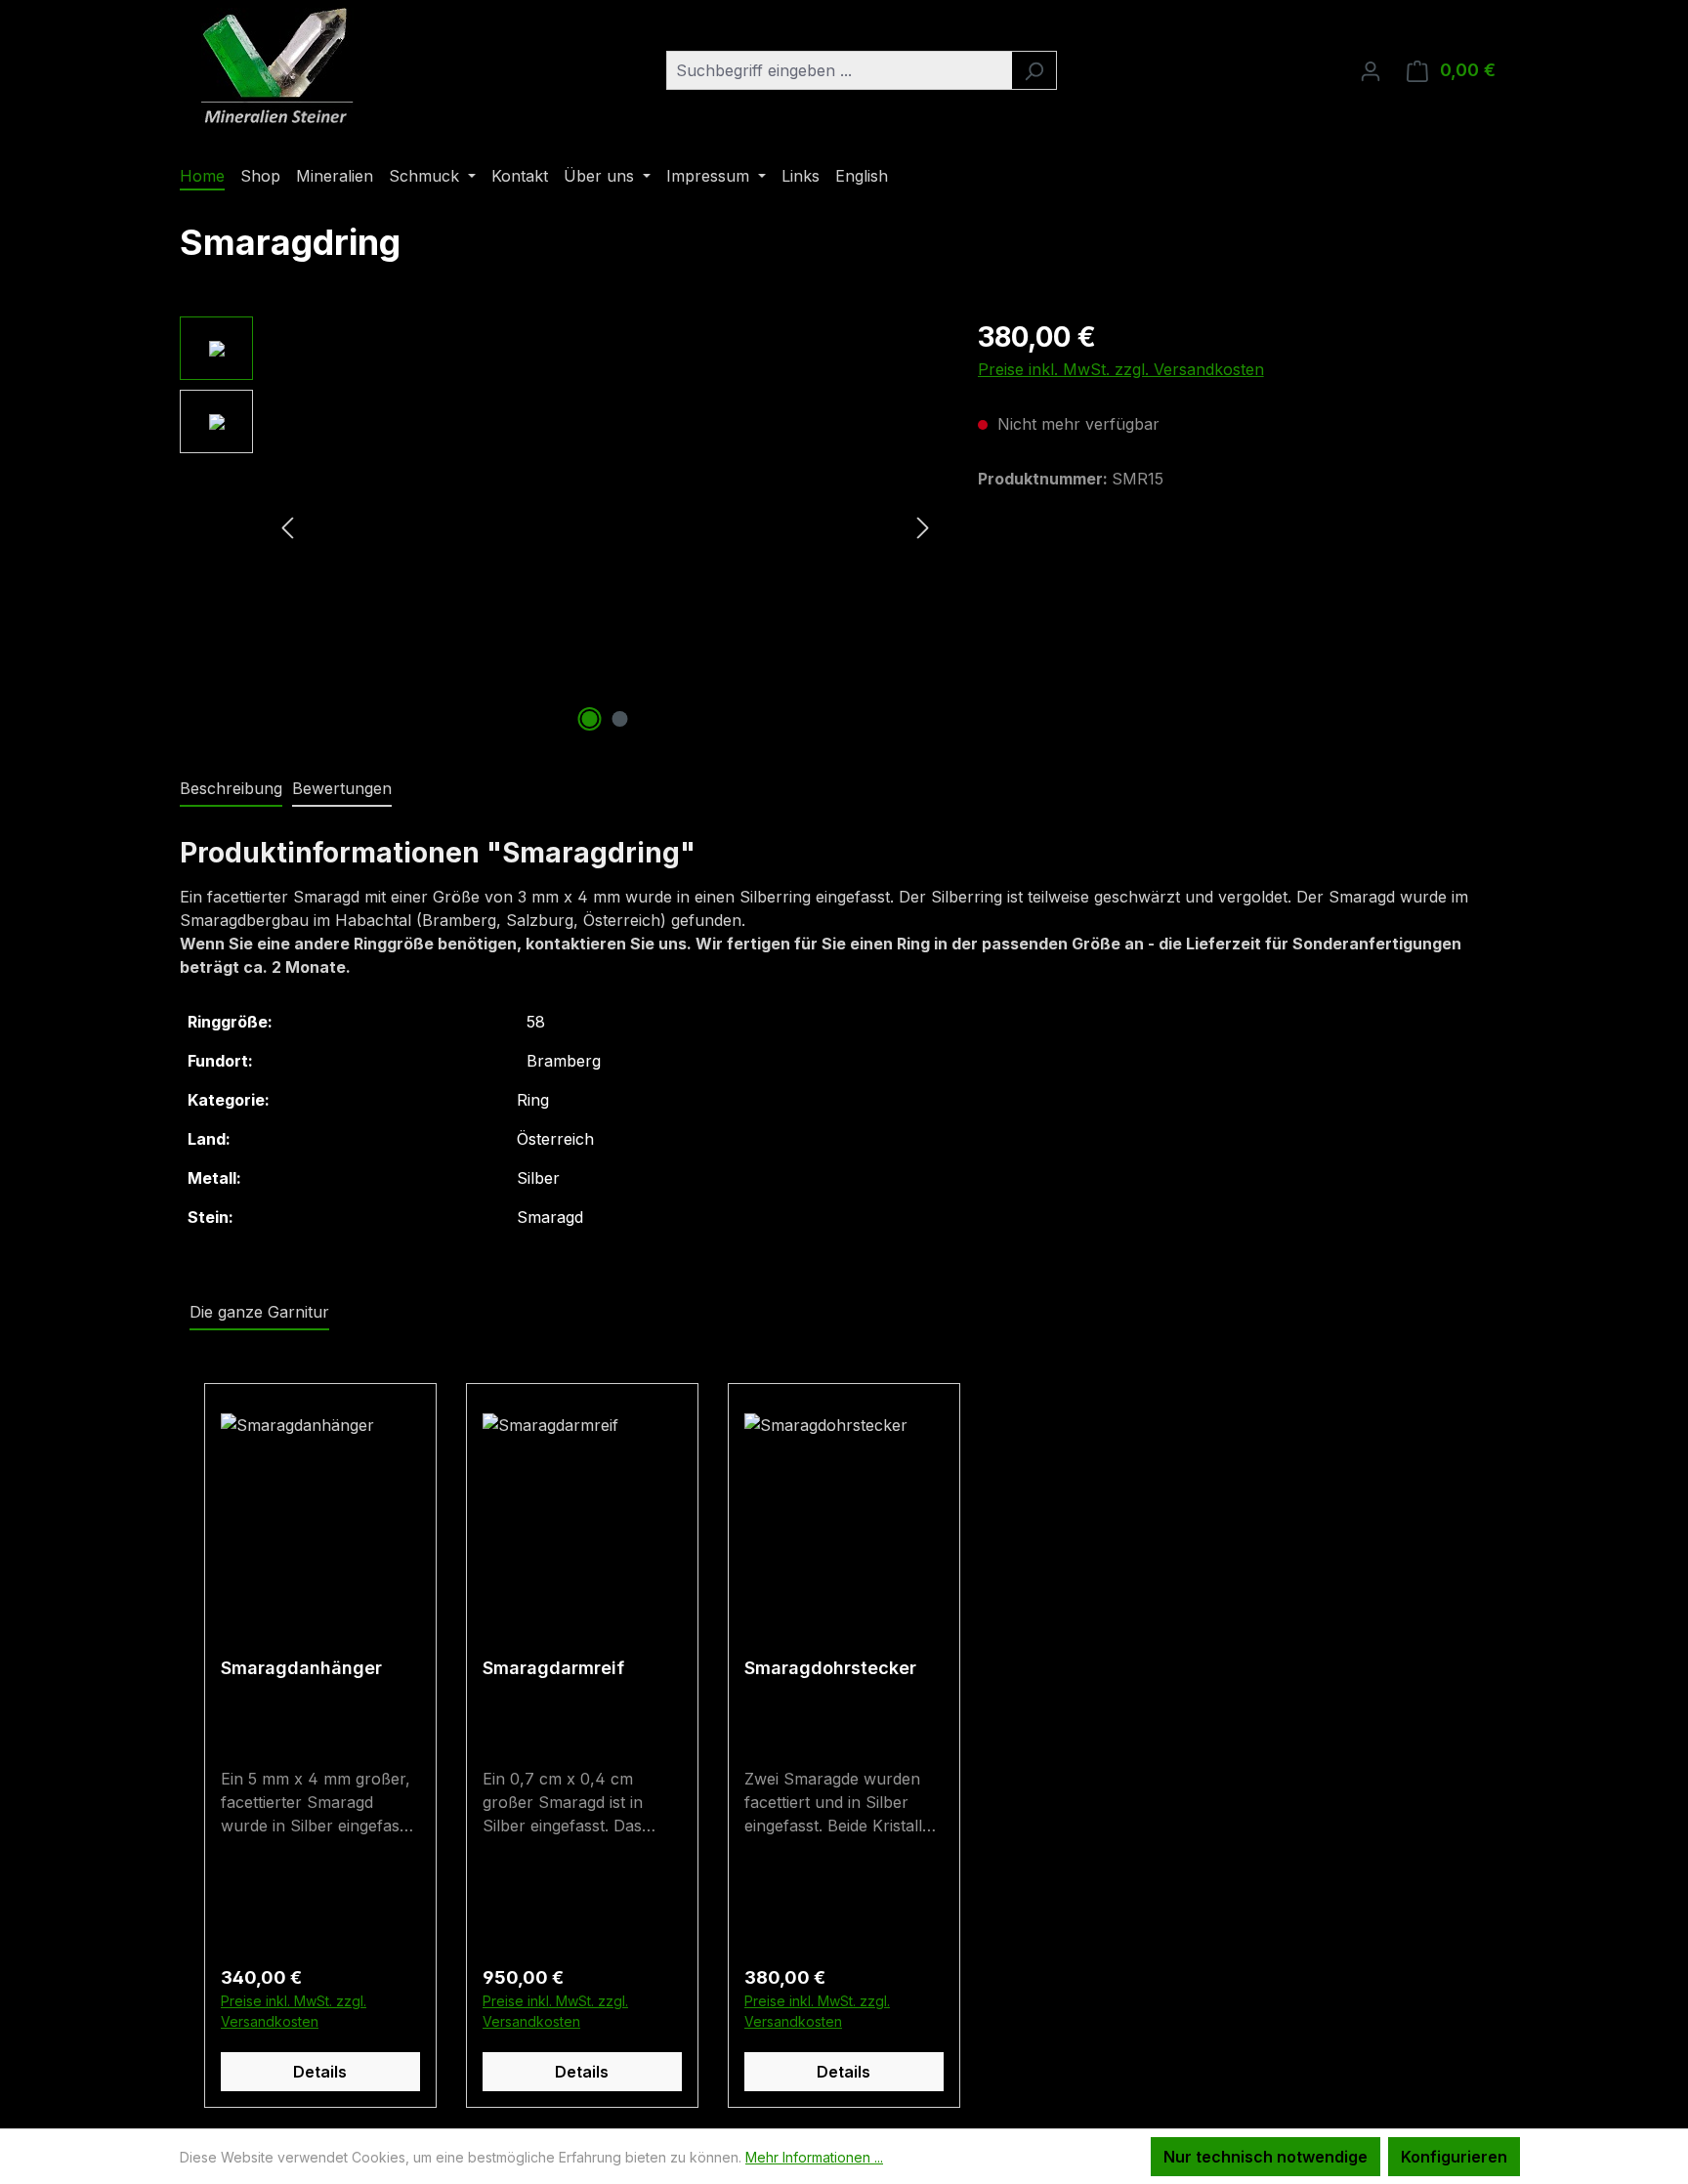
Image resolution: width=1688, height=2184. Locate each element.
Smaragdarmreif (553, 1668)
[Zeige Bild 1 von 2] (590, 719)
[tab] (231, 789)
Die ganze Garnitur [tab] (259, 1312)
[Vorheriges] (287, 527)
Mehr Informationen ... (814, 2157)
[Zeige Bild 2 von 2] (620, 719)
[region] (559, 526)
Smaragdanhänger (301, 1668)
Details (320, 2072)
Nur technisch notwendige (1266, 2157)
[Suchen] (1034, 70)
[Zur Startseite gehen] (277, 66)
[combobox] (839, 70)
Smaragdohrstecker (830, 1668)
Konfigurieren (1454, 2157)
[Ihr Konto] (1371, 70)
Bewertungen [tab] (342, 788)
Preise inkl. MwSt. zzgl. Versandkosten (1121, 369)
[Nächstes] (923, 527)
